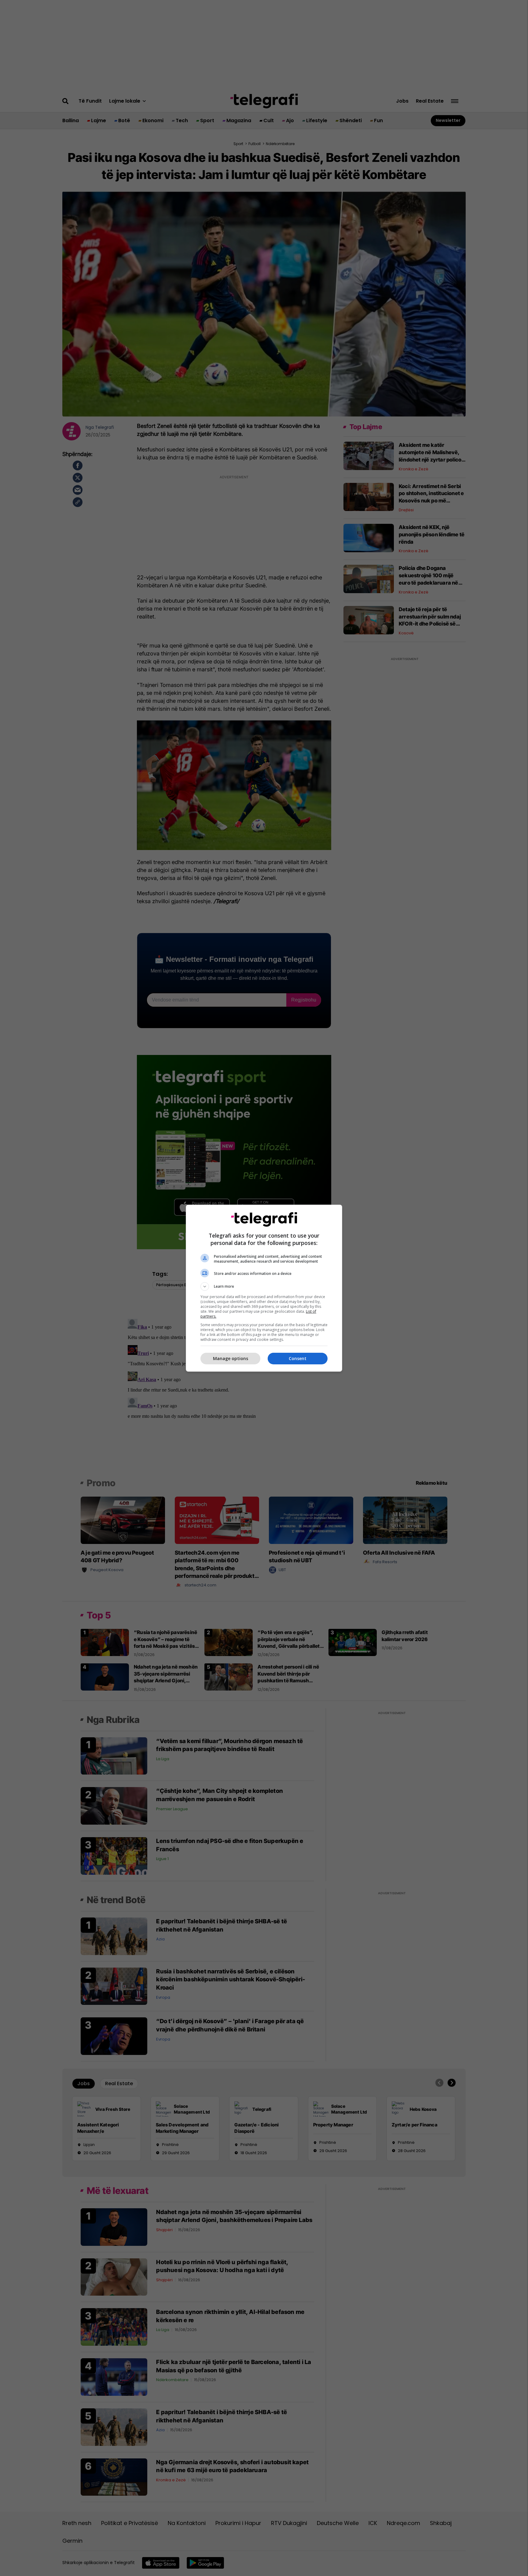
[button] (264, 1286)
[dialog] (264, 1288)
